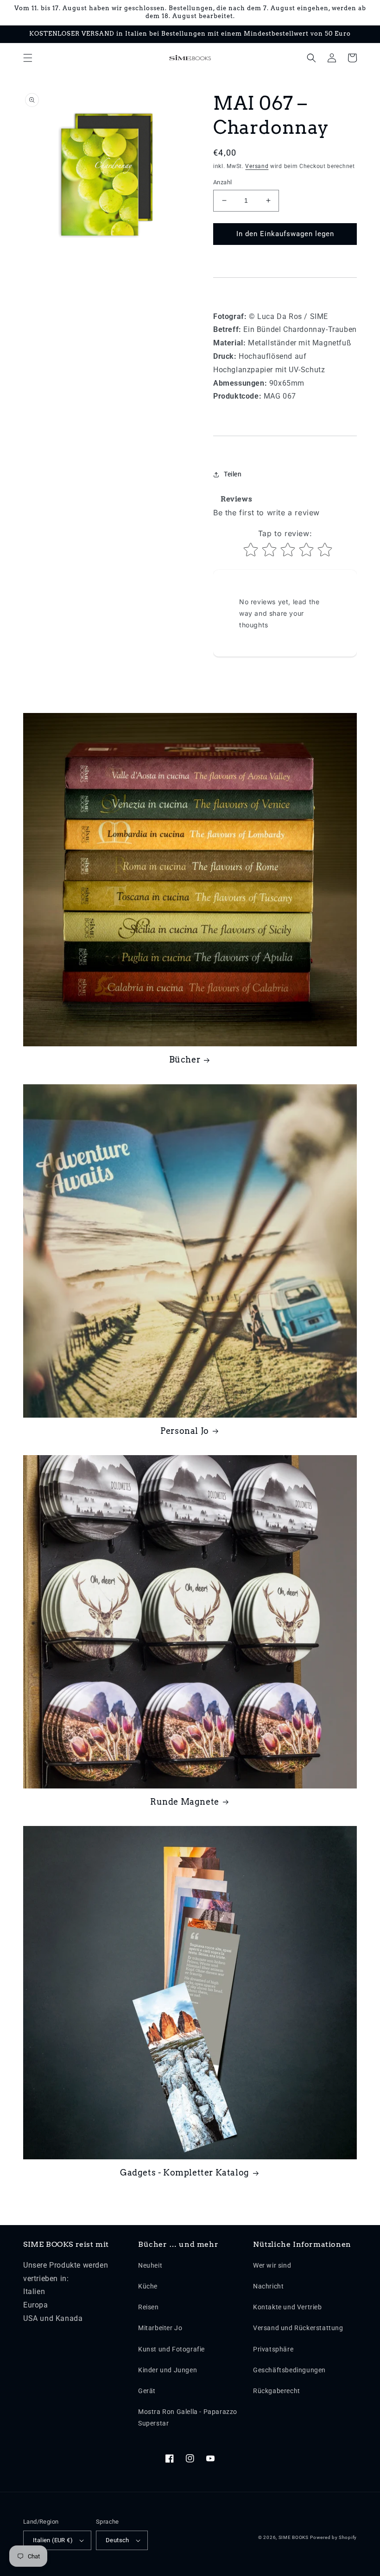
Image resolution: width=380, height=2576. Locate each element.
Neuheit (150, 2265)
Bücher (185, 1060)
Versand (257, 166)
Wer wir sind (272, 2265)
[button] (28, 58)
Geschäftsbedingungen (289, 2370)
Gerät (147, 2391)
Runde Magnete (185, 1802)
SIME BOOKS (294, 2537)
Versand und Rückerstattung (298, 2328)
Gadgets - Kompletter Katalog (185, 2173)
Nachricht (268, 2286)
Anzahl (222, 182)
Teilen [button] (233, 474)
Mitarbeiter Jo (160, 2328)
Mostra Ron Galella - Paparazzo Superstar (188, 2417)
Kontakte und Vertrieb (288, 2307)
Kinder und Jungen (168, 2370)
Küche (148, 2286)
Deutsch (117, 2540)
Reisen (149, 2307)
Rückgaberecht (277, 2391)
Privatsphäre (273, 2349)
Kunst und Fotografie (171, 2349)
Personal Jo (185, 1431)
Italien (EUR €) (53, 2540)
